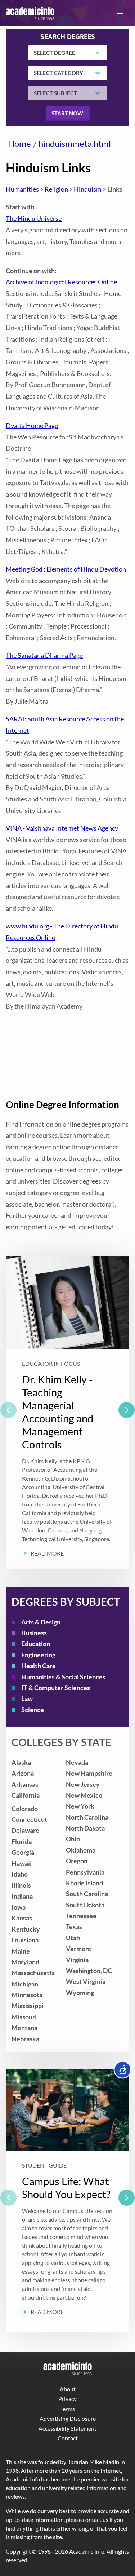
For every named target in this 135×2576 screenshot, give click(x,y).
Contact (68, 2438)
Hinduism (88, 189)
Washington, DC (89, 1971)
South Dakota (85, 1905)
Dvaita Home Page (32, 426)
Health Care (39, 1666)
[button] (120, 12)
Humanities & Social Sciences (63, 1677)
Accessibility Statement (67, 2428)
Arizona (23, 1773)
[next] (127, 1410)
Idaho (20, 1874)
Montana (24, 2028)
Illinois (21, 1885)
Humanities (22, 189)
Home (19, 143)
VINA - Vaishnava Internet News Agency (62, 828)
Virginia (77, 1960)
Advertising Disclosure (68, 2418)
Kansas (22, 1918)
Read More (47, 1553)
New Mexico (84, 1795)
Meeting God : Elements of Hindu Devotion (66, 569)
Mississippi (28, 2006)
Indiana (22, 1896)
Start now (67, 113)
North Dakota (85, 1828)
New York (80, 1806)
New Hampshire (89, 1773)
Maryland (25, 1962)
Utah (73, 1938)
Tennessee (81, 1916)
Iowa (19, 1907)
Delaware (25, 1830)
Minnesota (27, 1995)
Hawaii (22, 1864)
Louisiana (25, 1940)
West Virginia (86, 1982)
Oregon (77, 1861)
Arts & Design (41, 1622)
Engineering (38, 1655)
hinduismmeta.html (75, 143)
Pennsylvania (85, 1872)
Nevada (77, 1762)
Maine (21, 1951)
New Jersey (83, 1785)
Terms (67, 2409)
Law (27, 1699)
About (68, 2389)
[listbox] (67, 1413)
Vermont (79, 1949)
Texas (74, 1927)
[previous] (8, 1410)
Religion (56, 189)
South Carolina (87, 1894)
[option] (67, 1413)
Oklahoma (81, 1850)
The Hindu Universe (34, 218)
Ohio (73, 1839)
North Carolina (87, 1817)
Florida (22, 1842)
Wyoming (80, 1993)
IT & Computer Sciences (56, 1688)
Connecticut (29, 1820)
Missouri (24, 2017)
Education (36, 1644)
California (26, 1795)
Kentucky (26, 1929)
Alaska (21, 1762)
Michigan (25, 1984)
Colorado (25, 1809)
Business (34, 1633)
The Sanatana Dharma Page (44, 655)
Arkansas (25, 1785)
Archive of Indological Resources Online (61, 282)
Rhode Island (84, 1883)
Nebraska (25, 2039)
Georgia (23, 1852)
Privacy (67, 2399)
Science (33, 1710)
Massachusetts (33, 1973)
